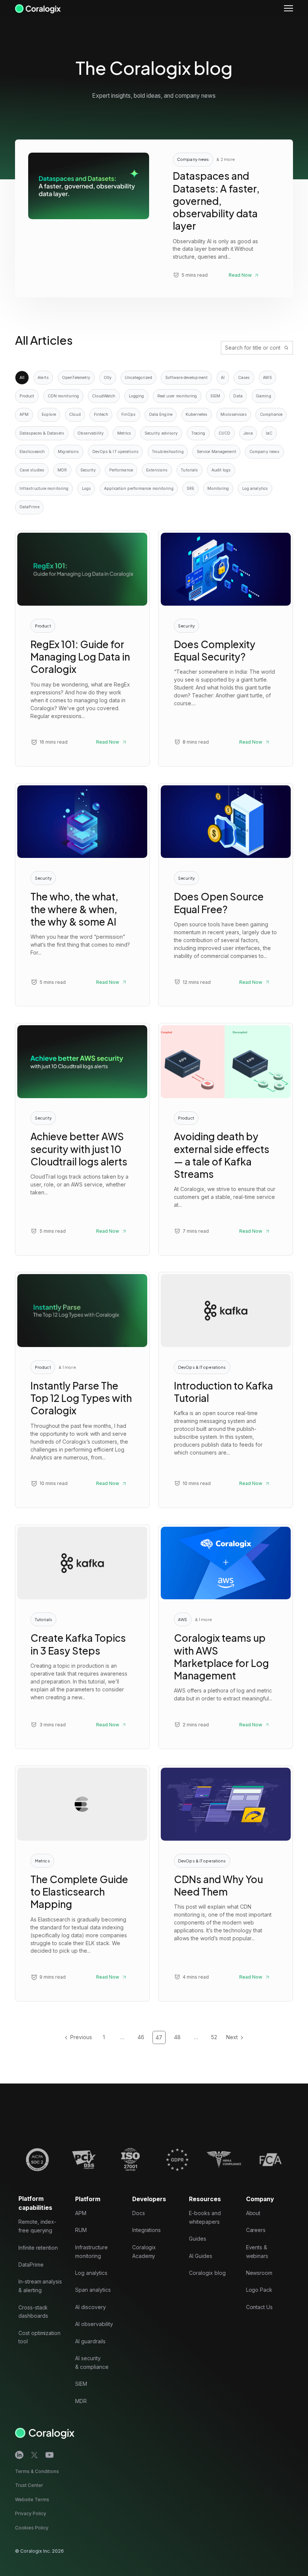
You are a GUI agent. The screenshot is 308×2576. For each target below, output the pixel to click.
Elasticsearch (32, 452)
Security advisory (161, 433)
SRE (190, 489)
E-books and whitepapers (205, 2217)
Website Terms (32, 2499)
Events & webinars (257, 2252)
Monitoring (218, 489)
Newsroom (259, 2273)
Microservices (233, 414)
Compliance (271, 414)
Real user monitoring (177, 396)
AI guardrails (90, 2341)
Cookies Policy (32, 2528)
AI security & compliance (92, 2362)
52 (214, 2037)
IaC (269, 433)
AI (223, 378)
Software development (186, 378)
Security (88, 470)
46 (141, 2037)
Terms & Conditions (37, 2471)
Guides (198, 2239)
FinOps (129, 414)
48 (177, 2037)
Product (27, 396)
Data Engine (161, 414)
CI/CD (225, 433)
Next (232, 2037)
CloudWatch (104, 396)
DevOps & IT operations (115, 452)
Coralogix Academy (144, 2252)
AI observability (94, 2324)
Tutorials (189, 470)
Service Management (217, 452)
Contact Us (260, 2307)
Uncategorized (138, 378)
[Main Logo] (38, 8)
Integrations (146, 2230)
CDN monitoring (63, 396)
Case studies (32, 470)
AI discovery (90, 2307)
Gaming (263, 396)
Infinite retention (38, 2248)
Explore (49, 414)
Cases (244, 378)
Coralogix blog (207, 2273)
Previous (81, 2037)
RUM (81, 2230)
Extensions (157, 470)
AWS (267, 378)
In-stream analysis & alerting (40, 2286)
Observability (91, 433)
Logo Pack (259, 2290)
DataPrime (29, 507)
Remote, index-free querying (37, 2226)
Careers (256, 2230)
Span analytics (93, 2290)
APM (24, 414)
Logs (86, 489)
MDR (62, 470)
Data (238, 396)
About (253, 2213)
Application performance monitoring (139, 489)
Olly (108, 378)
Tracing (198, 433)
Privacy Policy (31, 2514)
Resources (205, 2199)
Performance (121, 470)
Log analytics (255, 489)
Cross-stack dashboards (33, 2312)
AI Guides (201, 2256)
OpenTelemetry (76, 378)
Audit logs (221, 470)
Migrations (68, 452)
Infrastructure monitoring (44, 489)
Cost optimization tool (39, 2337)
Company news (264, 452)
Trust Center (29, 2486)
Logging (137, 396)
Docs (139, 2213)
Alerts (43, 378)
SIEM (215, 396)
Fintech (101, 414)
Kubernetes (196, 414)
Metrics (124, 433)
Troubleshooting (168, 452)
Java (248, 433)
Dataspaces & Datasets (42, 433)
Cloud (75, 414)
